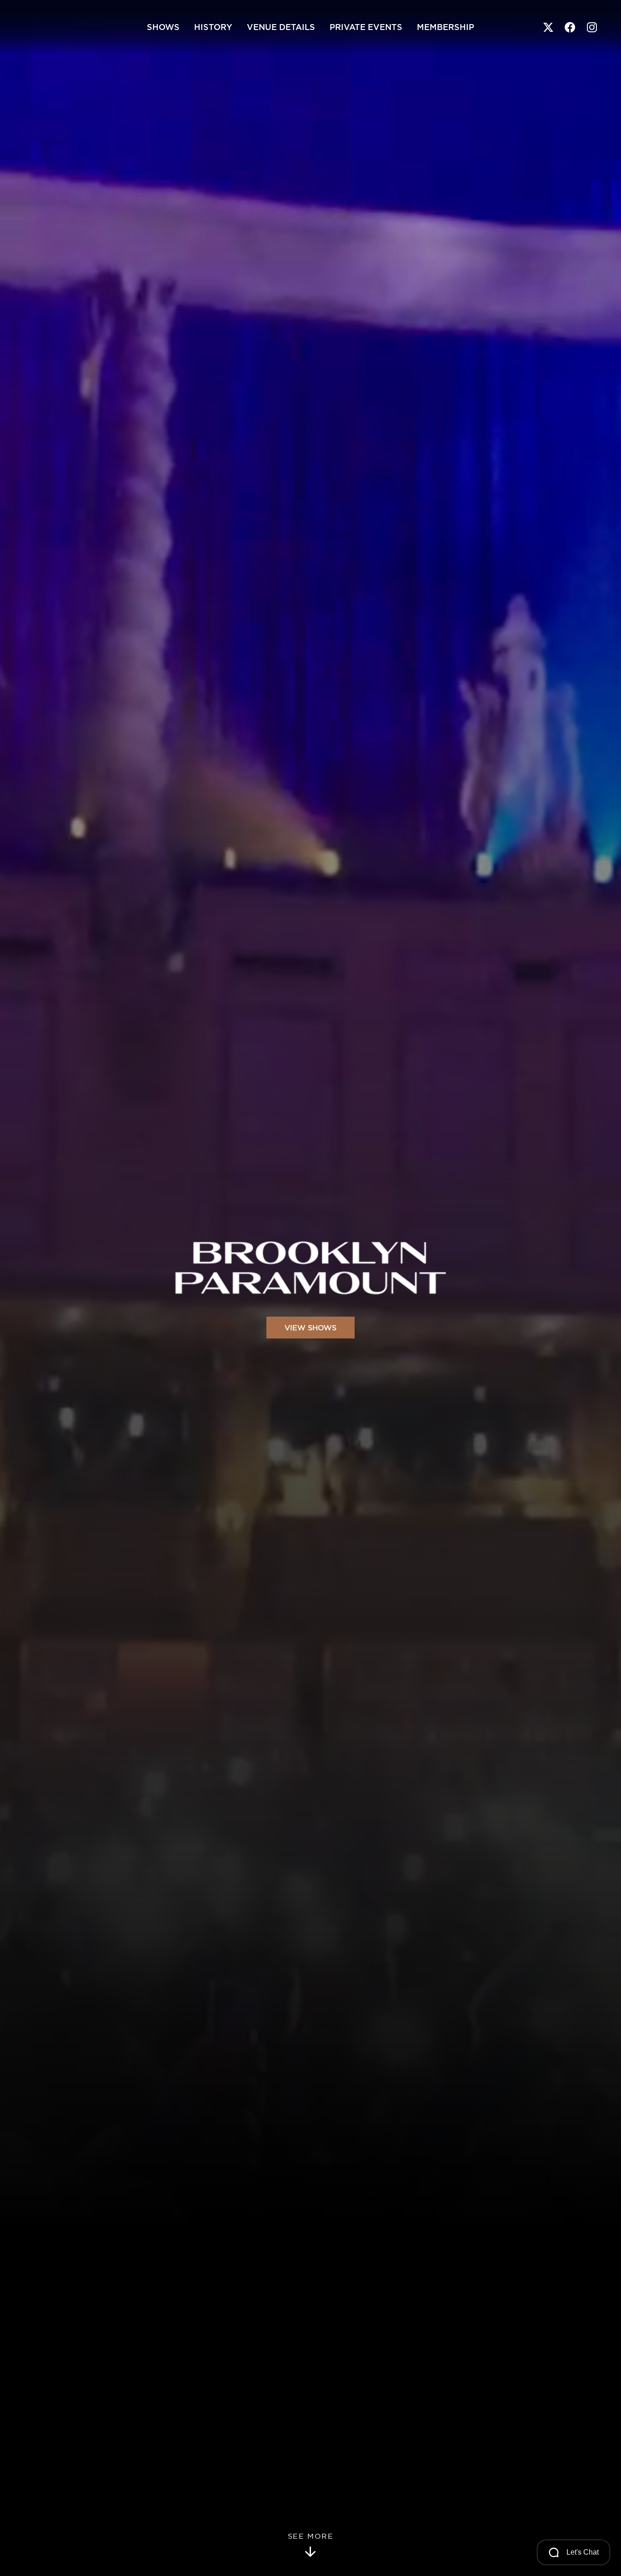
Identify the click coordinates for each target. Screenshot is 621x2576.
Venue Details (281, 27)
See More (311, 2536)
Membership (446, 27)
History (213, 27)
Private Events (366, 27)
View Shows (310, 1328)
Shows (163, 27)
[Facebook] (570, 27)
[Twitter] (548, 27)
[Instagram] (592, 27)
